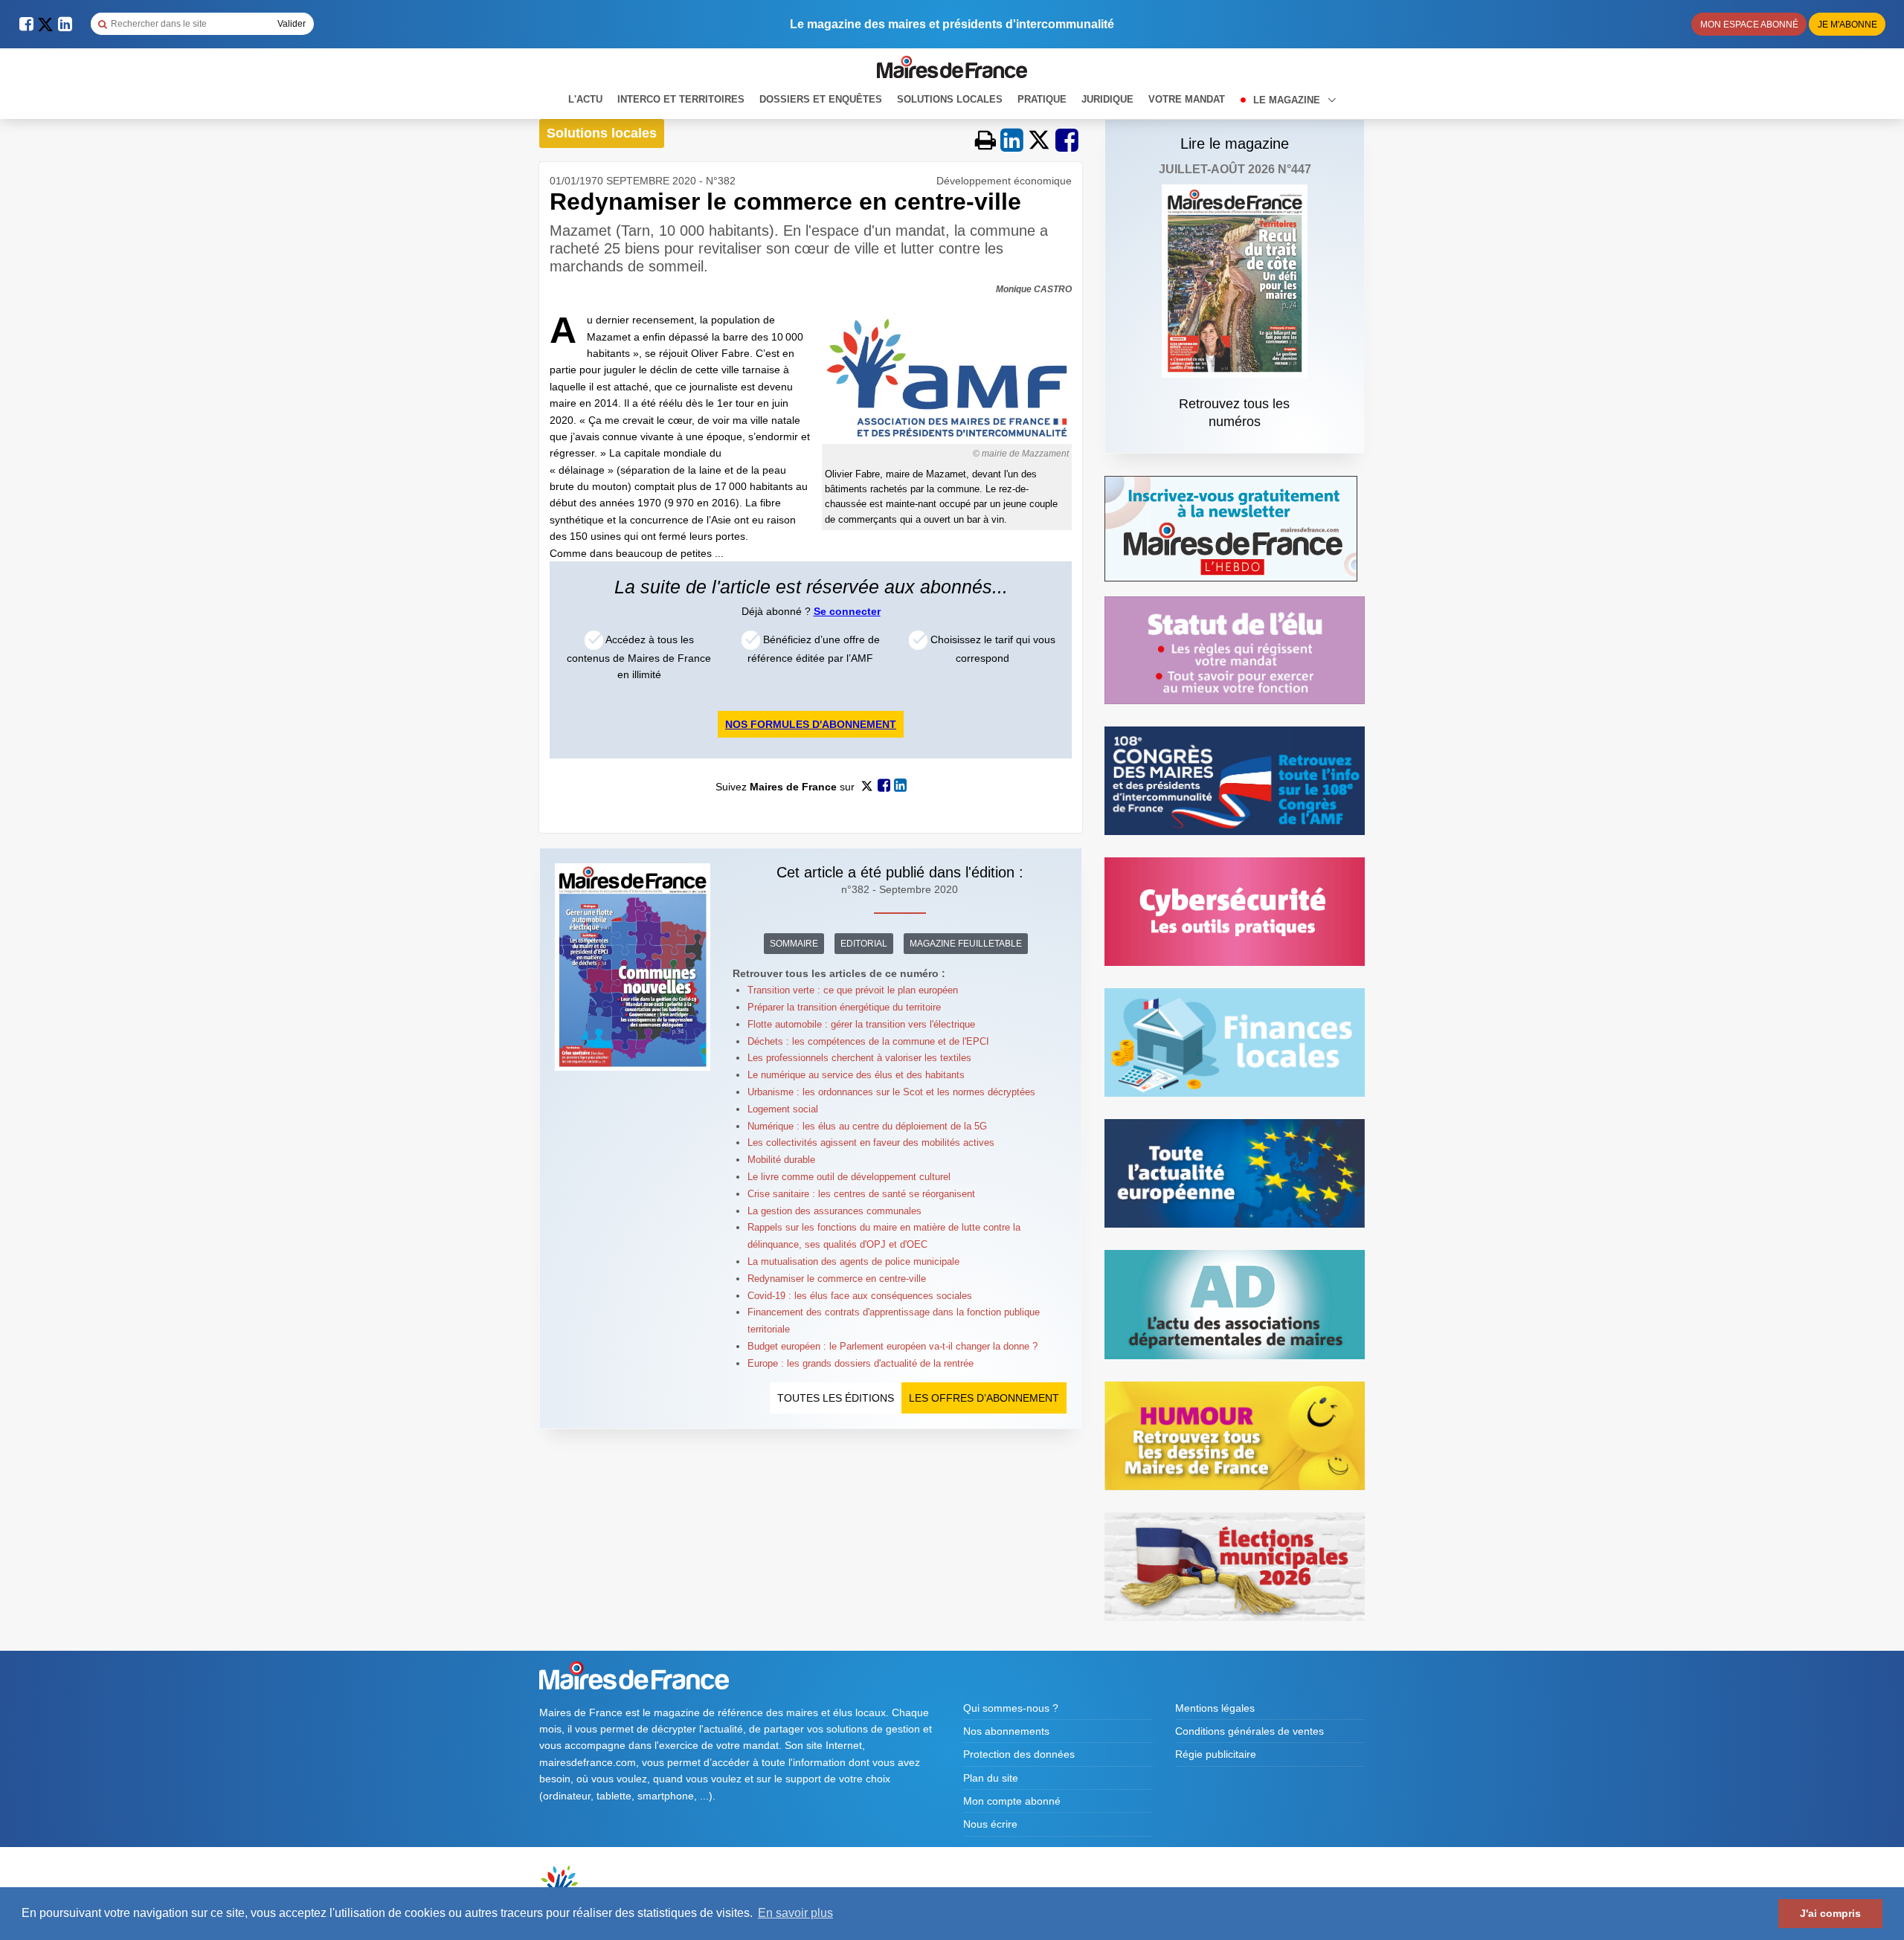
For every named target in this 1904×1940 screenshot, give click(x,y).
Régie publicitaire (1216, 1754)
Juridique (1107, 99)
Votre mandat (1187, 99)
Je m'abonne (1847, 25)
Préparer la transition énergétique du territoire (844, 1007)
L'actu (585, 99)
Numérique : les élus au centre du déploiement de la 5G (870, 1126)
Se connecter (847, 611)
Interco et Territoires (681, 99)
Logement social (783, 1109)
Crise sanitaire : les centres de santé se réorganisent (861, 1194)
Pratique (1042, 99)
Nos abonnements (1006, 1731)
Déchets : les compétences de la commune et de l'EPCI (868, 1041)
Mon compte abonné (1012, 1801)
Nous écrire (990, 1824)
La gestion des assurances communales (834, 1211)
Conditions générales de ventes (1249, 1731)
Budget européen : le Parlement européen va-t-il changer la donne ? (892, 1346)
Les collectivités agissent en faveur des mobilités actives (871, 1143)
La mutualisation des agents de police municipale (853, 1261)
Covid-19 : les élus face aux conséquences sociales (860, 1296)
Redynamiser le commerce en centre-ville (837, 1279)
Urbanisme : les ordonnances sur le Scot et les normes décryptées (891, 1092)
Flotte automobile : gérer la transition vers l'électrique (861, 1024)
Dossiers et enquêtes (821, 99)
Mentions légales (1215, 1708)
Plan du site (991, 1778)
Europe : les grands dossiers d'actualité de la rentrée (861, 1363)
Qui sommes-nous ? (1011, 1708)
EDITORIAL (864, 944)
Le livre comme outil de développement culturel (849, 1177)
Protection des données (1019, 1754)
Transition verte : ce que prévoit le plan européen (853, 990)
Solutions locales (950, 99)
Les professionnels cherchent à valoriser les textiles (859, 1058)
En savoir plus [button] (795, 1913)
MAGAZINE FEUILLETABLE (966, 944)
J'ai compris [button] (1830, 1913)
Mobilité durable (781, 1160)
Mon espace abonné (1749, 25)
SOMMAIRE (794, 944)
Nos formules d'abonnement (811, 724)
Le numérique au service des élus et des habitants (856, 1075)
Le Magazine (1288, 100)
